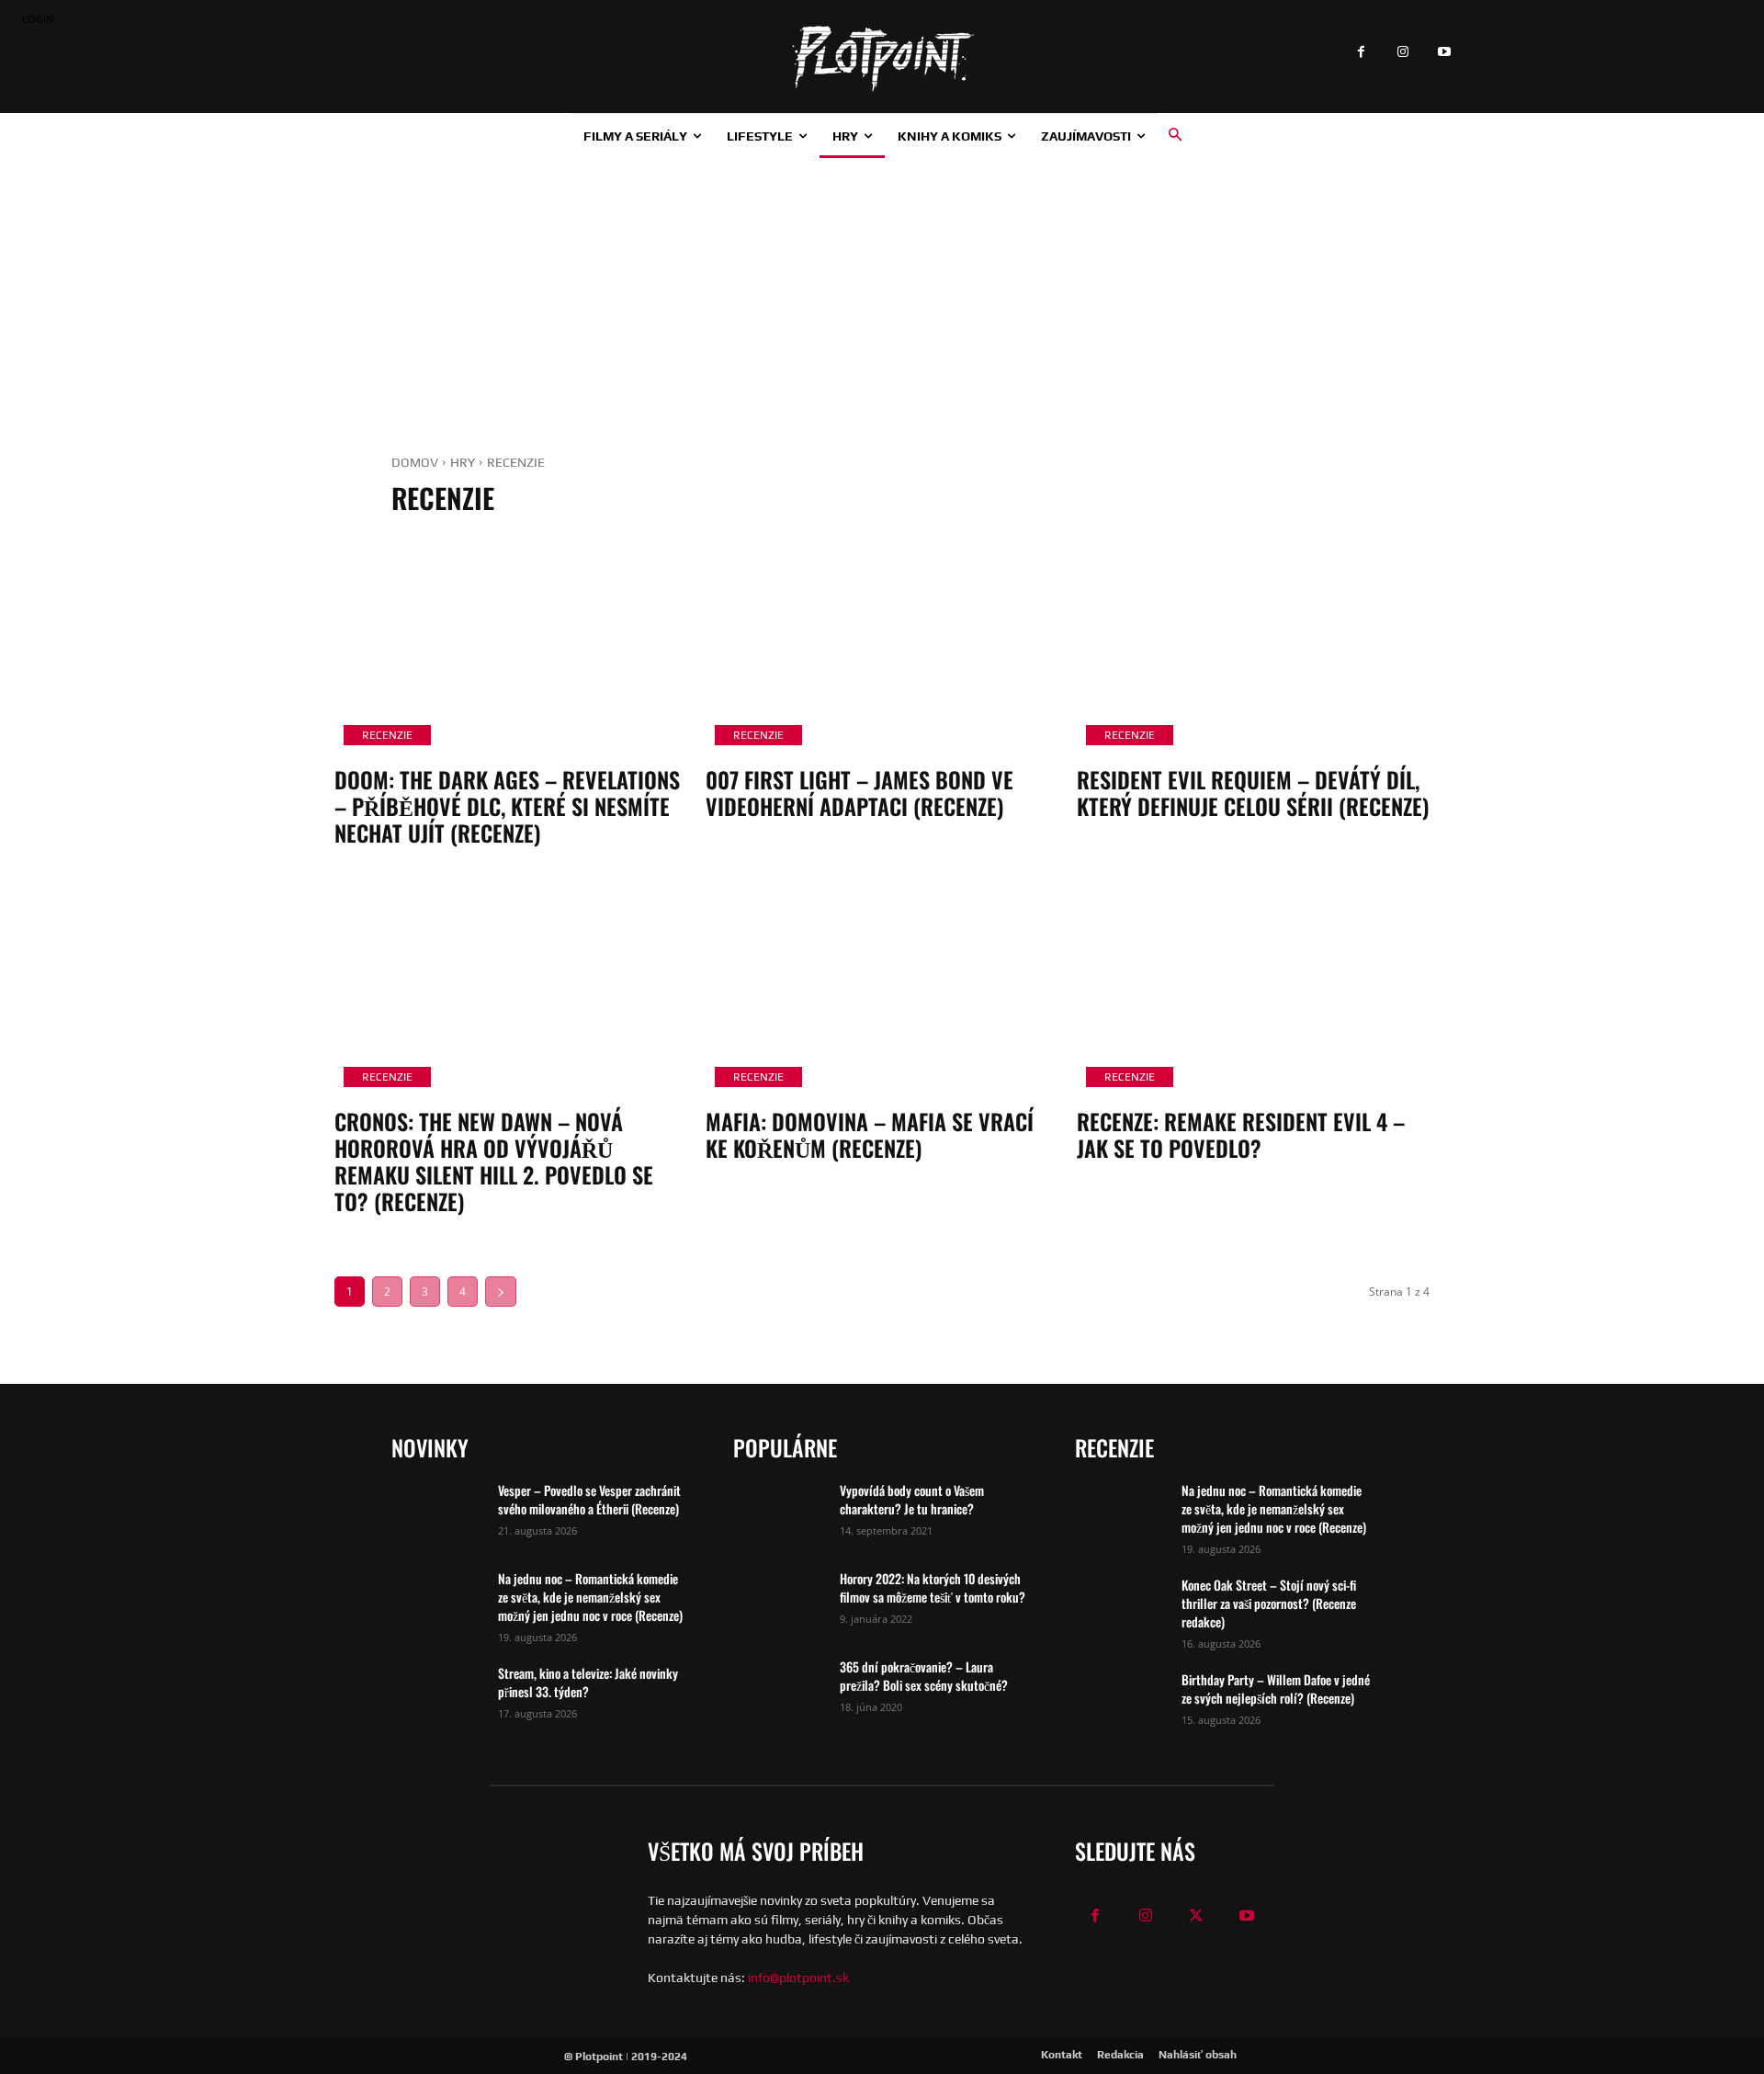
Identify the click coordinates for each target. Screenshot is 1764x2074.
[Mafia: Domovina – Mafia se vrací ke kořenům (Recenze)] (882, 991)
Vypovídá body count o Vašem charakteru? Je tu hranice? (912, 1499)
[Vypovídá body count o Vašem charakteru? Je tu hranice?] (779, 1513)
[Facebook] (1361, 53)
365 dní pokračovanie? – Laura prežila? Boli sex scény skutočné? (924, 1676)
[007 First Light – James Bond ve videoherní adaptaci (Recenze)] (882, 649)
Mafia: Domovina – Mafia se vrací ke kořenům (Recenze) (870, 1134)
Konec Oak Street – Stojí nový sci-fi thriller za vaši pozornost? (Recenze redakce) (1269, 1603)
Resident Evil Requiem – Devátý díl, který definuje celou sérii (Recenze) (1253, 793)
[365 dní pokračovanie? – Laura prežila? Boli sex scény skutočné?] (779, 1690)
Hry (463, 462)
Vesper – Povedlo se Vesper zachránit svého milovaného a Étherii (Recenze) (589, 1499)
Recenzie (387, 735)
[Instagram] (1402, 53)
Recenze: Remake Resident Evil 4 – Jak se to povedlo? (1241, 1134)
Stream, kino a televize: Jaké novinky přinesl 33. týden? (588, 1682)
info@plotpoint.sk (798, 1978)
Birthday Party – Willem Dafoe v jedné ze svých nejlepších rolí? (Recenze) (1276, 1689)
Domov (415, 462)
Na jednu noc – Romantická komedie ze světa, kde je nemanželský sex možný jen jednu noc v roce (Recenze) (590, 1597)
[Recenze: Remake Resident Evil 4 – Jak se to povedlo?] (1253, 991)
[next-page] (501, 1292)
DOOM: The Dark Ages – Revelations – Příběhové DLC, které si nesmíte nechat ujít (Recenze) (507, 806)
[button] (1175, 135)
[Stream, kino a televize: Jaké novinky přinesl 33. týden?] (437, 1696)
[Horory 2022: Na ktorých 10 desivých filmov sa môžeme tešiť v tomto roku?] (779, 1602)
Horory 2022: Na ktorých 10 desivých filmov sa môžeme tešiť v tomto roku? (933, 1587)
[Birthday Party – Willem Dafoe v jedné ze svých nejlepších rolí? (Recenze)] (1121, 1703)
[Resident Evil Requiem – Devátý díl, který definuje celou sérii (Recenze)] (1253, 649)
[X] (1197, 1916)
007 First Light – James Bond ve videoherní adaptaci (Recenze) (859, 793)
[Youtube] (1444, 53)
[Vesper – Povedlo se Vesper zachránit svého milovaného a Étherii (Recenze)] (437, 1513)
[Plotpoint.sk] (882, 59)
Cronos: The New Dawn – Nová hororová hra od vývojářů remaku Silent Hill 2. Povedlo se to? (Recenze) (494, 1161)
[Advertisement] (882, 296)
